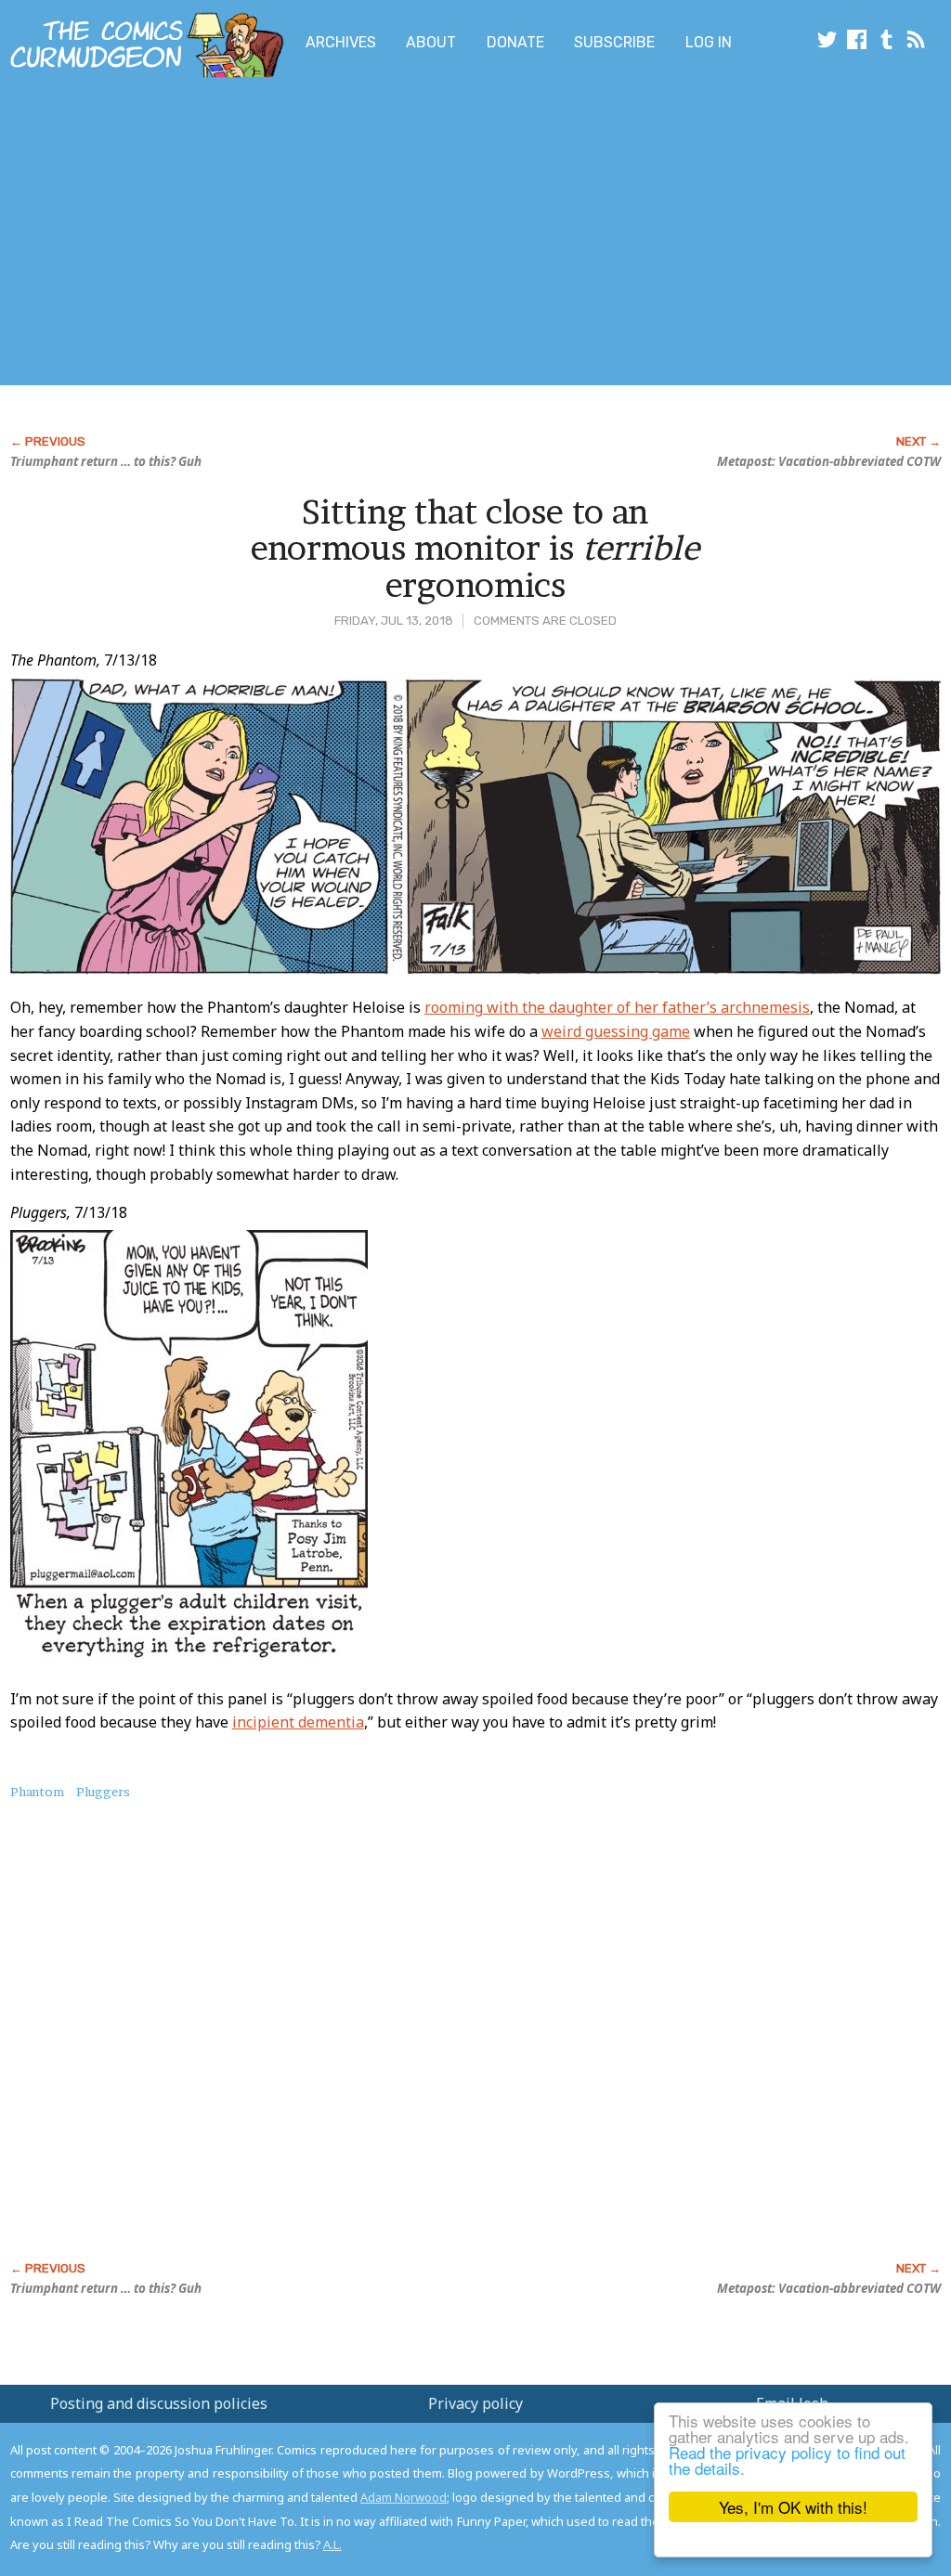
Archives (341, 42)
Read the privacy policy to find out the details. (787, 2460)
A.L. (332, 2544)
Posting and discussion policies (159, 2403)
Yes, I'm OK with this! (793, 2507)
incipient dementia (298, 1722)
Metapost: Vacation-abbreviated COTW (829, 461)
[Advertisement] (368, 235)
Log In (709, 42)
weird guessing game (616, 1031)
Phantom (37, 1792)
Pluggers (103, 1792)
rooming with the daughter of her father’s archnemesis (617, 1007)
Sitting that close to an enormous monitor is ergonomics (475, 548)
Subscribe (614, 42)
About (431, 42)
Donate (515, 42)
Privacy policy (475, 2403)
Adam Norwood (404, 2497)
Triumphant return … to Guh (106, 461)
